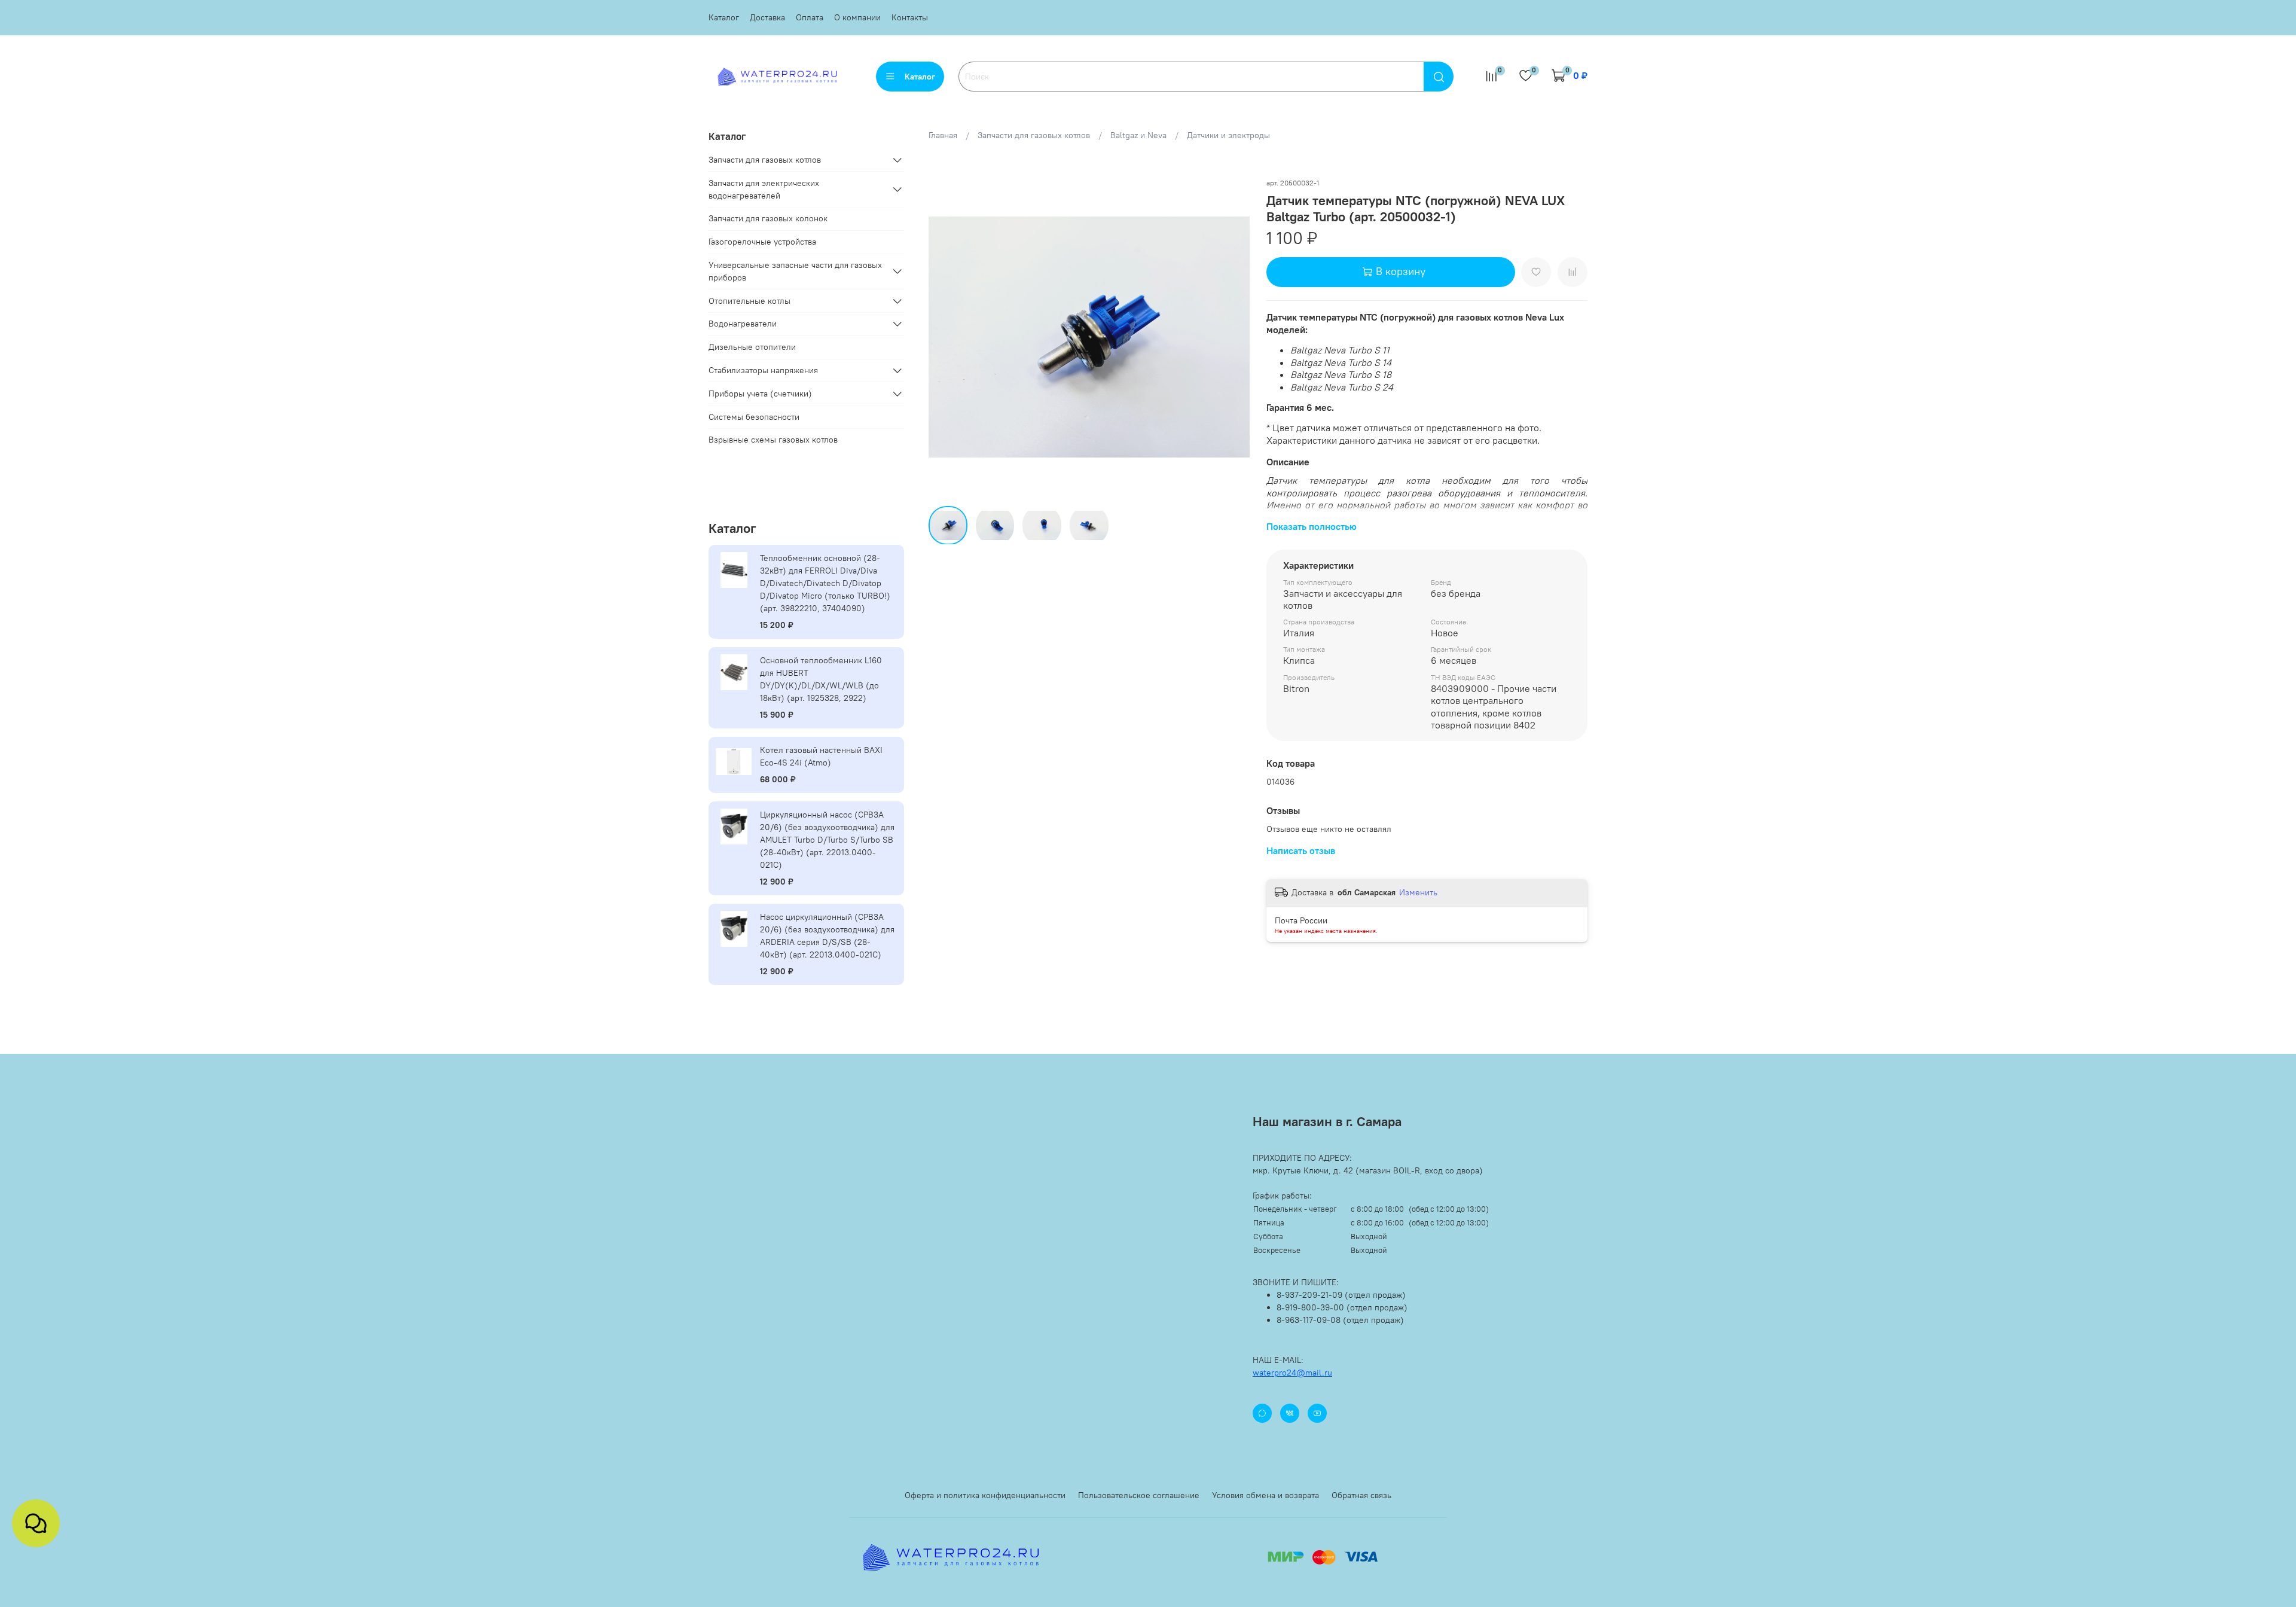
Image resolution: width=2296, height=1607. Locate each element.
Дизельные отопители (752, 347)
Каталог (724, 17)
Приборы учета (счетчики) (760, 394)
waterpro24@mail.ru (1292, 1373)
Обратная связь (1361, 1495)
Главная (943, 135)
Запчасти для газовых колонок (768, 218)
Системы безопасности (754, 417)
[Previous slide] (945, 337)
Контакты (910, 17)
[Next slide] (1233, 337)
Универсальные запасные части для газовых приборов (795, 271)
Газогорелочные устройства (762, 242)
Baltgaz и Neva (1138, 135)
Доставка (767, 17)
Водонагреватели (743, 324)
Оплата (810, 17)
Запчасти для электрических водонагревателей (764, 189)
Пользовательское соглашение (1139, 1495)
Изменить (1418, 892)
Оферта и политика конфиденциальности (985, 1495)
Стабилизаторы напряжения (763, 370)
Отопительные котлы (749, 301)
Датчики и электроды (1228, 135)
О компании (857, 17)
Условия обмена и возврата (1265, 1495)
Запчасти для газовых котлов (1034, 135)
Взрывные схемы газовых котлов (773, 440)
